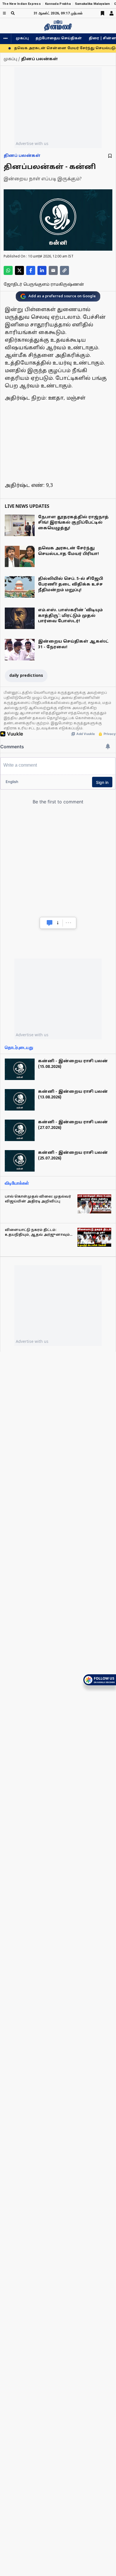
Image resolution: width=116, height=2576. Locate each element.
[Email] (53, 270)
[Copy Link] (64, 270)
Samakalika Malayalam (92, 4)
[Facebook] (31, 270)
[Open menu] (4, 13)
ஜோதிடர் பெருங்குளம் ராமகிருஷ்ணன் (44, 285)
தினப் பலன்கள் (22, 156)
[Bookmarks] (102, 13)
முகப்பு (22, 38)
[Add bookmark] (110, 156)
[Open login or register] (111, 13)
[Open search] (13, 13)
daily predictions (26, 676)
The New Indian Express (22, 4)
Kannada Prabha (58, 4)
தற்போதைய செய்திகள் (59, 38)
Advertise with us (32, 143)
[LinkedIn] (42, 270)
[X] (19, 270)
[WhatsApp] (8, 270)
